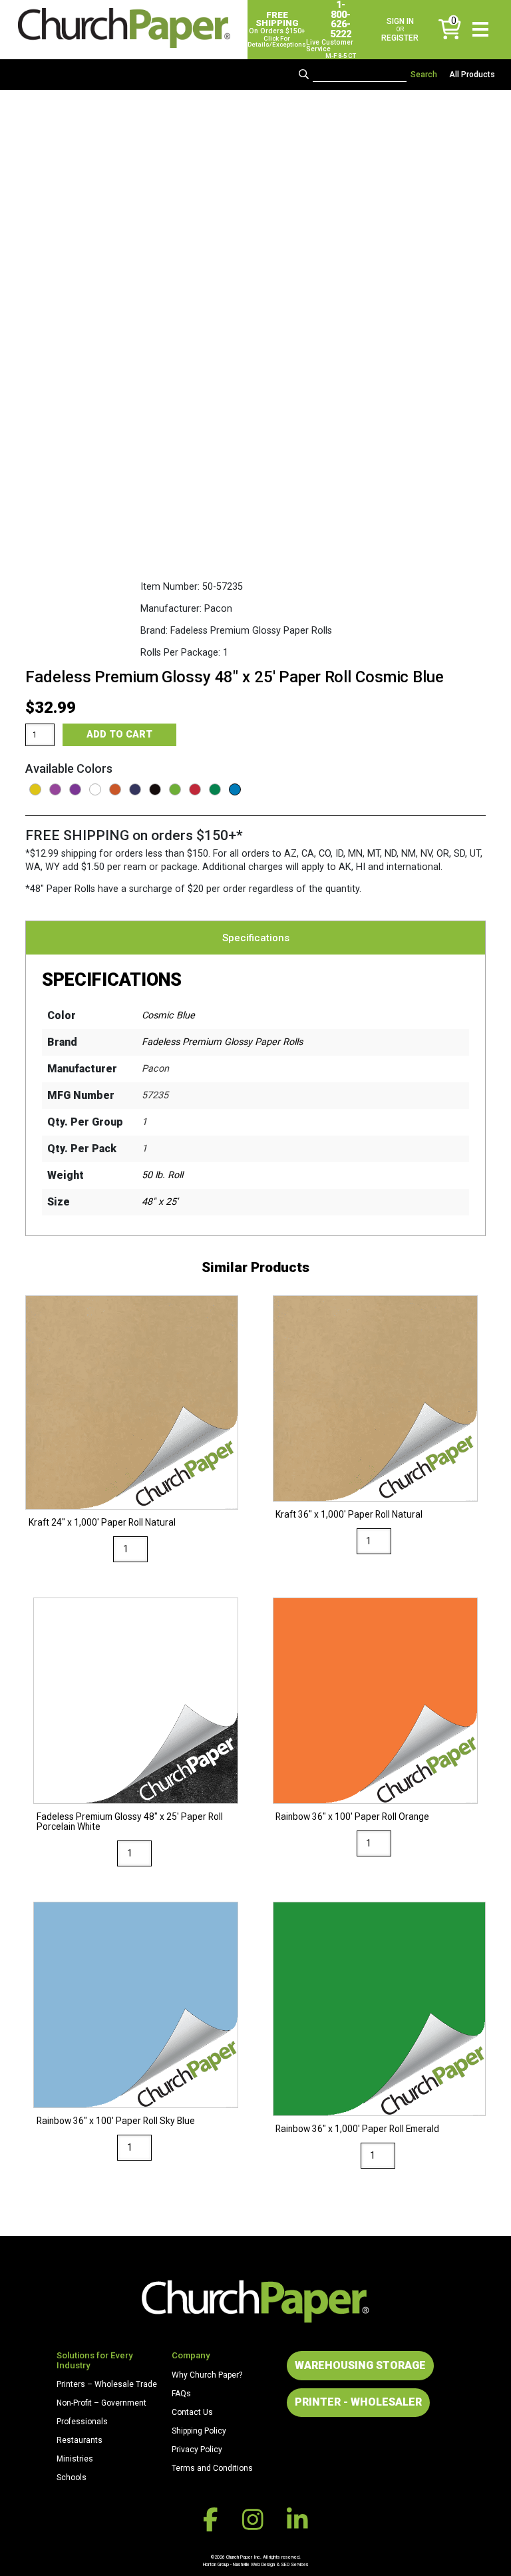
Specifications (256, 938)
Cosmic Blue (168, 1015)
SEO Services (295, 2564)
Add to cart (119, 735)
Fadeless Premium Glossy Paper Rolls (222, 1042)
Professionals (82, 2422)
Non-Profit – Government (101, 2403)
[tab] (256, 938)
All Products (472, 75)
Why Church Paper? (207, 2375)
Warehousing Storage (360, 2365)
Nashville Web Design (254, 2564)
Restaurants (80, 2440)
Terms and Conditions (212, 2468)
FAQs (181, 2394)
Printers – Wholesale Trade (107, 2384)
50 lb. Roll (162, 1175)
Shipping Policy (199, 2431)
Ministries (75, 2459)
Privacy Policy (197, 2450)
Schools (72, 2477)
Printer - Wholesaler (358, 2402)
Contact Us (192, 2412)
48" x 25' (160, 1202)
